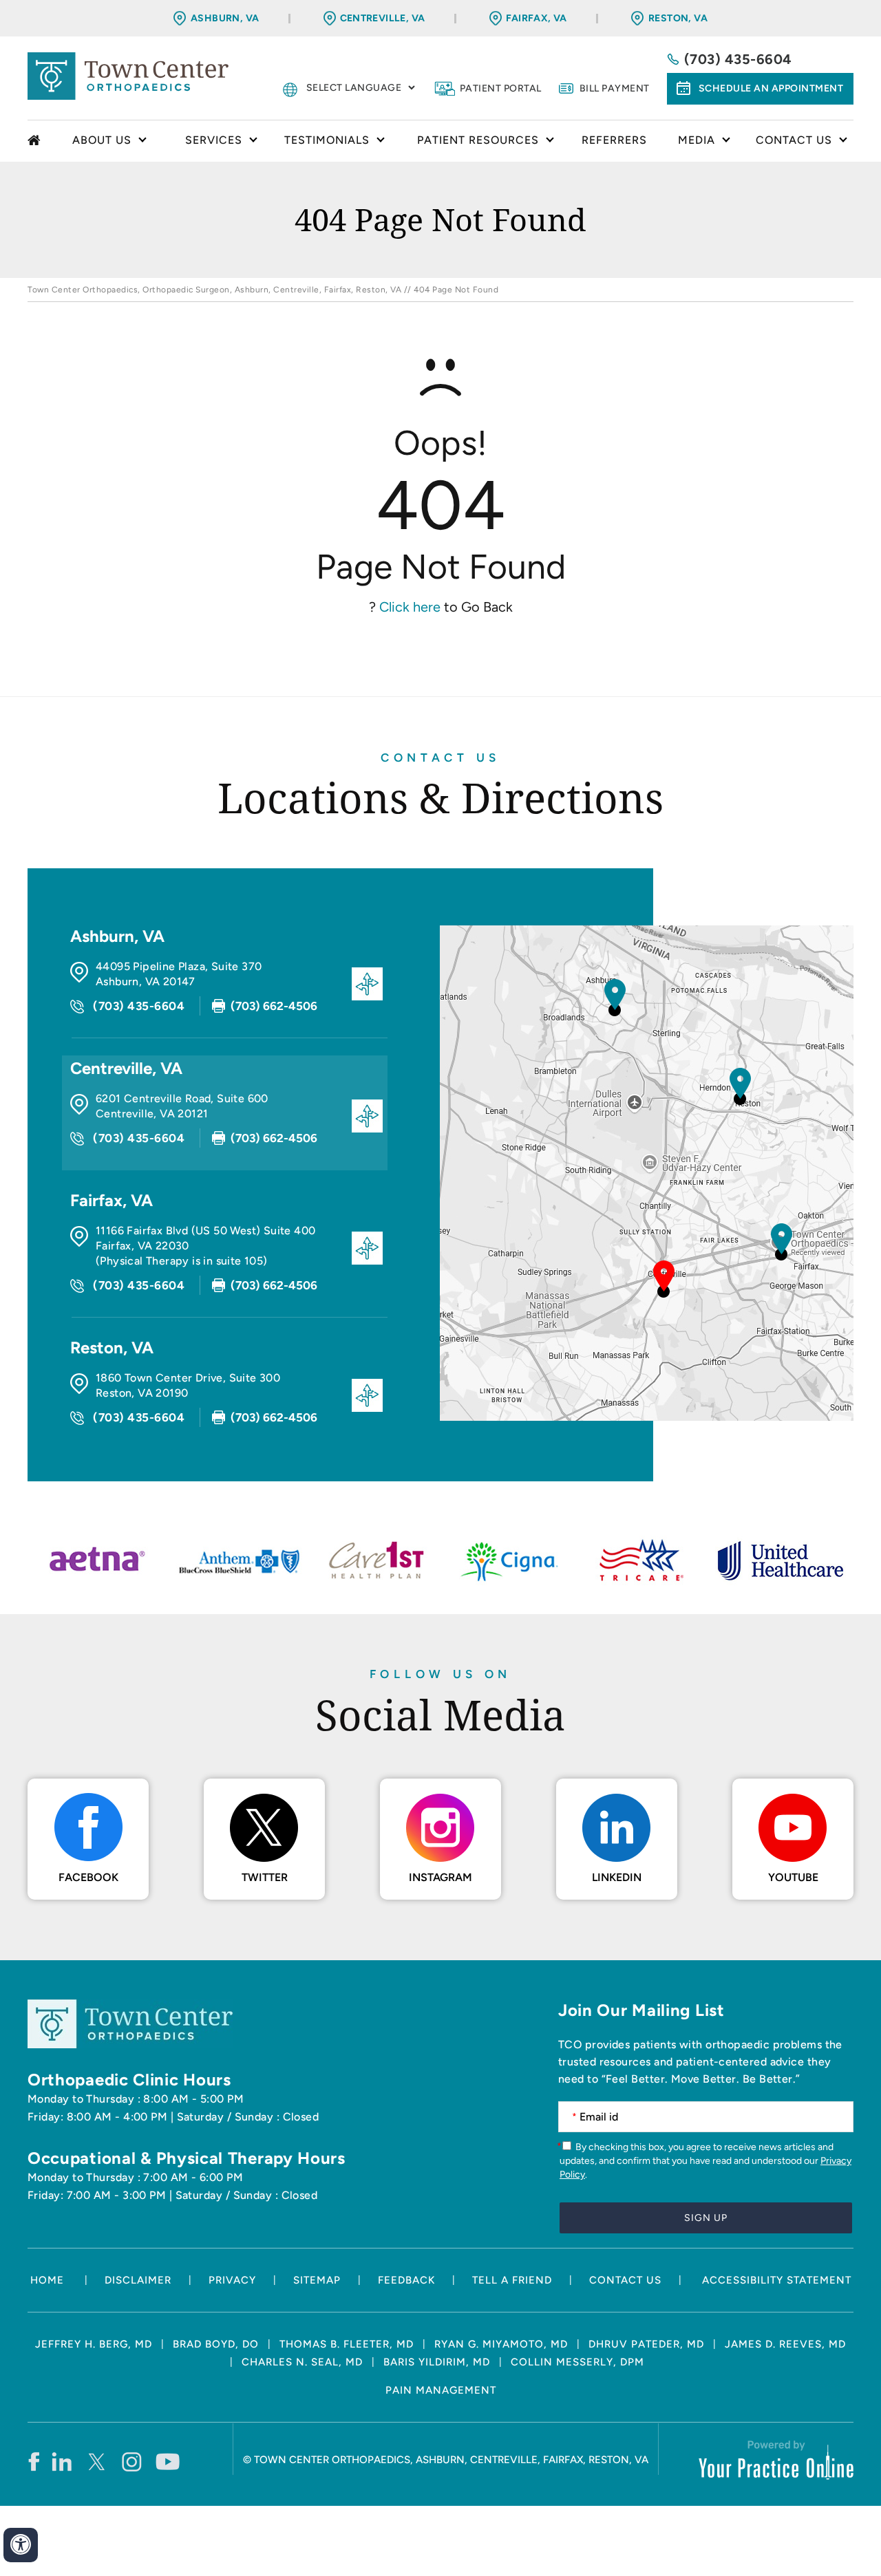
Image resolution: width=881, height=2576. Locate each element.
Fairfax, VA (537, 18)
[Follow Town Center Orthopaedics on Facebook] (33, 2461)
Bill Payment (615, 88)
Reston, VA (678, 18)
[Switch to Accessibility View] (21, 2545)
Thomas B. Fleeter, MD (347, 2344)
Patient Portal (501, 88)
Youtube (793, 1877)
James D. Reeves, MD (785, 2344)
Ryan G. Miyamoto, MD (501, 2344)
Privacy (232, 2280)
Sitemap (317, 2280)
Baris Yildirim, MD (437, 2362)
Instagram (440, 1877)
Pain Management (441, 2390)
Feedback (406, 2280)
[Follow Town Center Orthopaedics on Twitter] (97, 2461)
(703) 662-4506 (274, 1006)
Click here (410, 607)
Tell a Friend (512, 2280)
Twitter (265, 1877)
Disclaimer (138, 2280)
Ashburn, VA (225, 18)
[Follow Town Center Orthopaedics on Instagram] (132, 2461)
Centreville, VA (383, 18)
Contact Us (440, 758)
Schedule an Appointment (771, 88)
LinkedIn (617, 1877)
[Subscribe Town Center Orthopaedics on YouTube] (168, 2461)
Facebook (88, 1877)
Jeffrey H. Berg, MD (94, 2344)
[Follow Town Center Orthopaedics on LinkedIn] (62, 2461)
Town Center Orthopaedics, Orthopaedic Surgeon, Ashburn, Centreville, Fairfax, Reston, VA (214, 290)
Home (36, 141)
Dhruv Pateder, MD (646, 2344)
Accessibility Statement (777, 2280)
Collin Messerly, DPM (577, 2362)
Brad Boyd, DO (216, 2344)
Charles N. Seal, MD (302, 2362)
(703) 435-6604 (738, 59)
